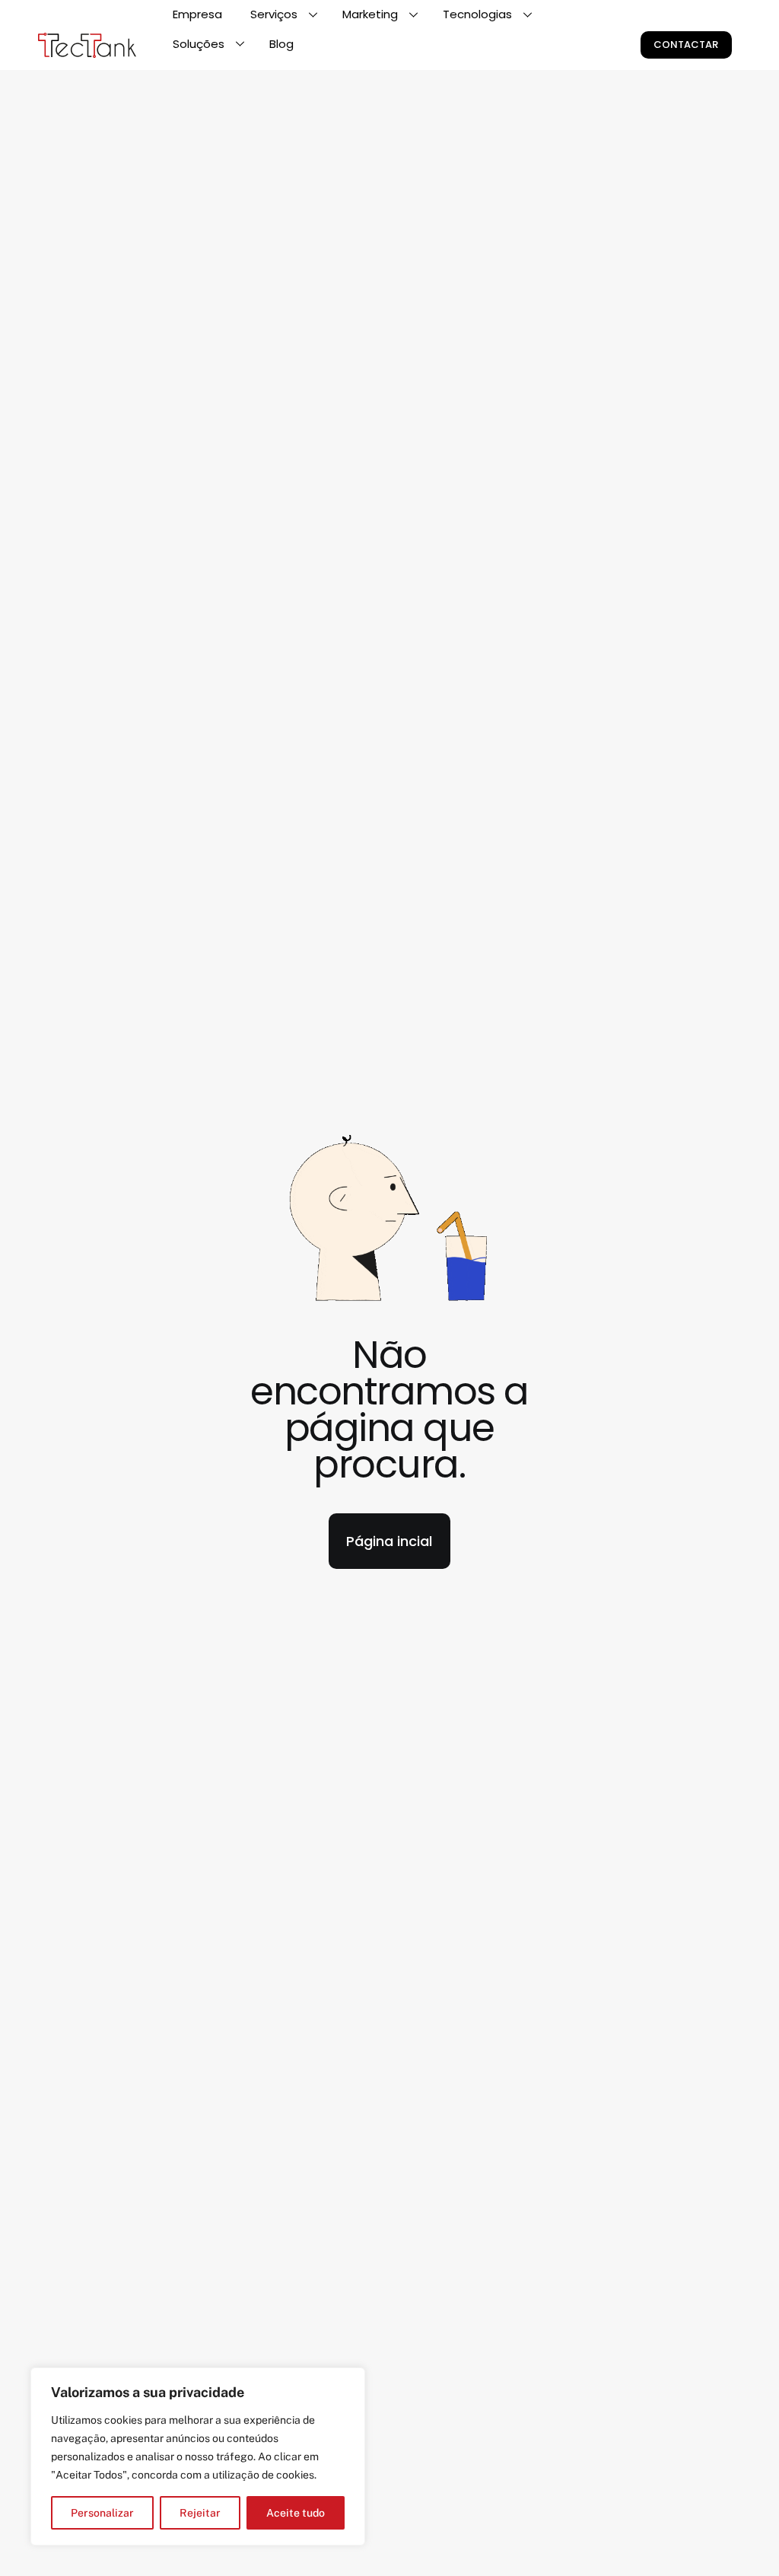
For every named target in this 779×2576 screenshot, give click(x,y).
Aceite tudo (296, 2513)
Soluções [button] (199, 44)
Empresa (197, 14)
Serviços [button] (274, 14)
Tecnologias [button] (477, 14)
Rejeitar (200, 2513)
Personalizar (102, 2513)
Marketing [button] (370, 14)
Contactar (686, 45)
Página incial (389, 1541)
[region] (198, 2456)
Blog (281, 44)
